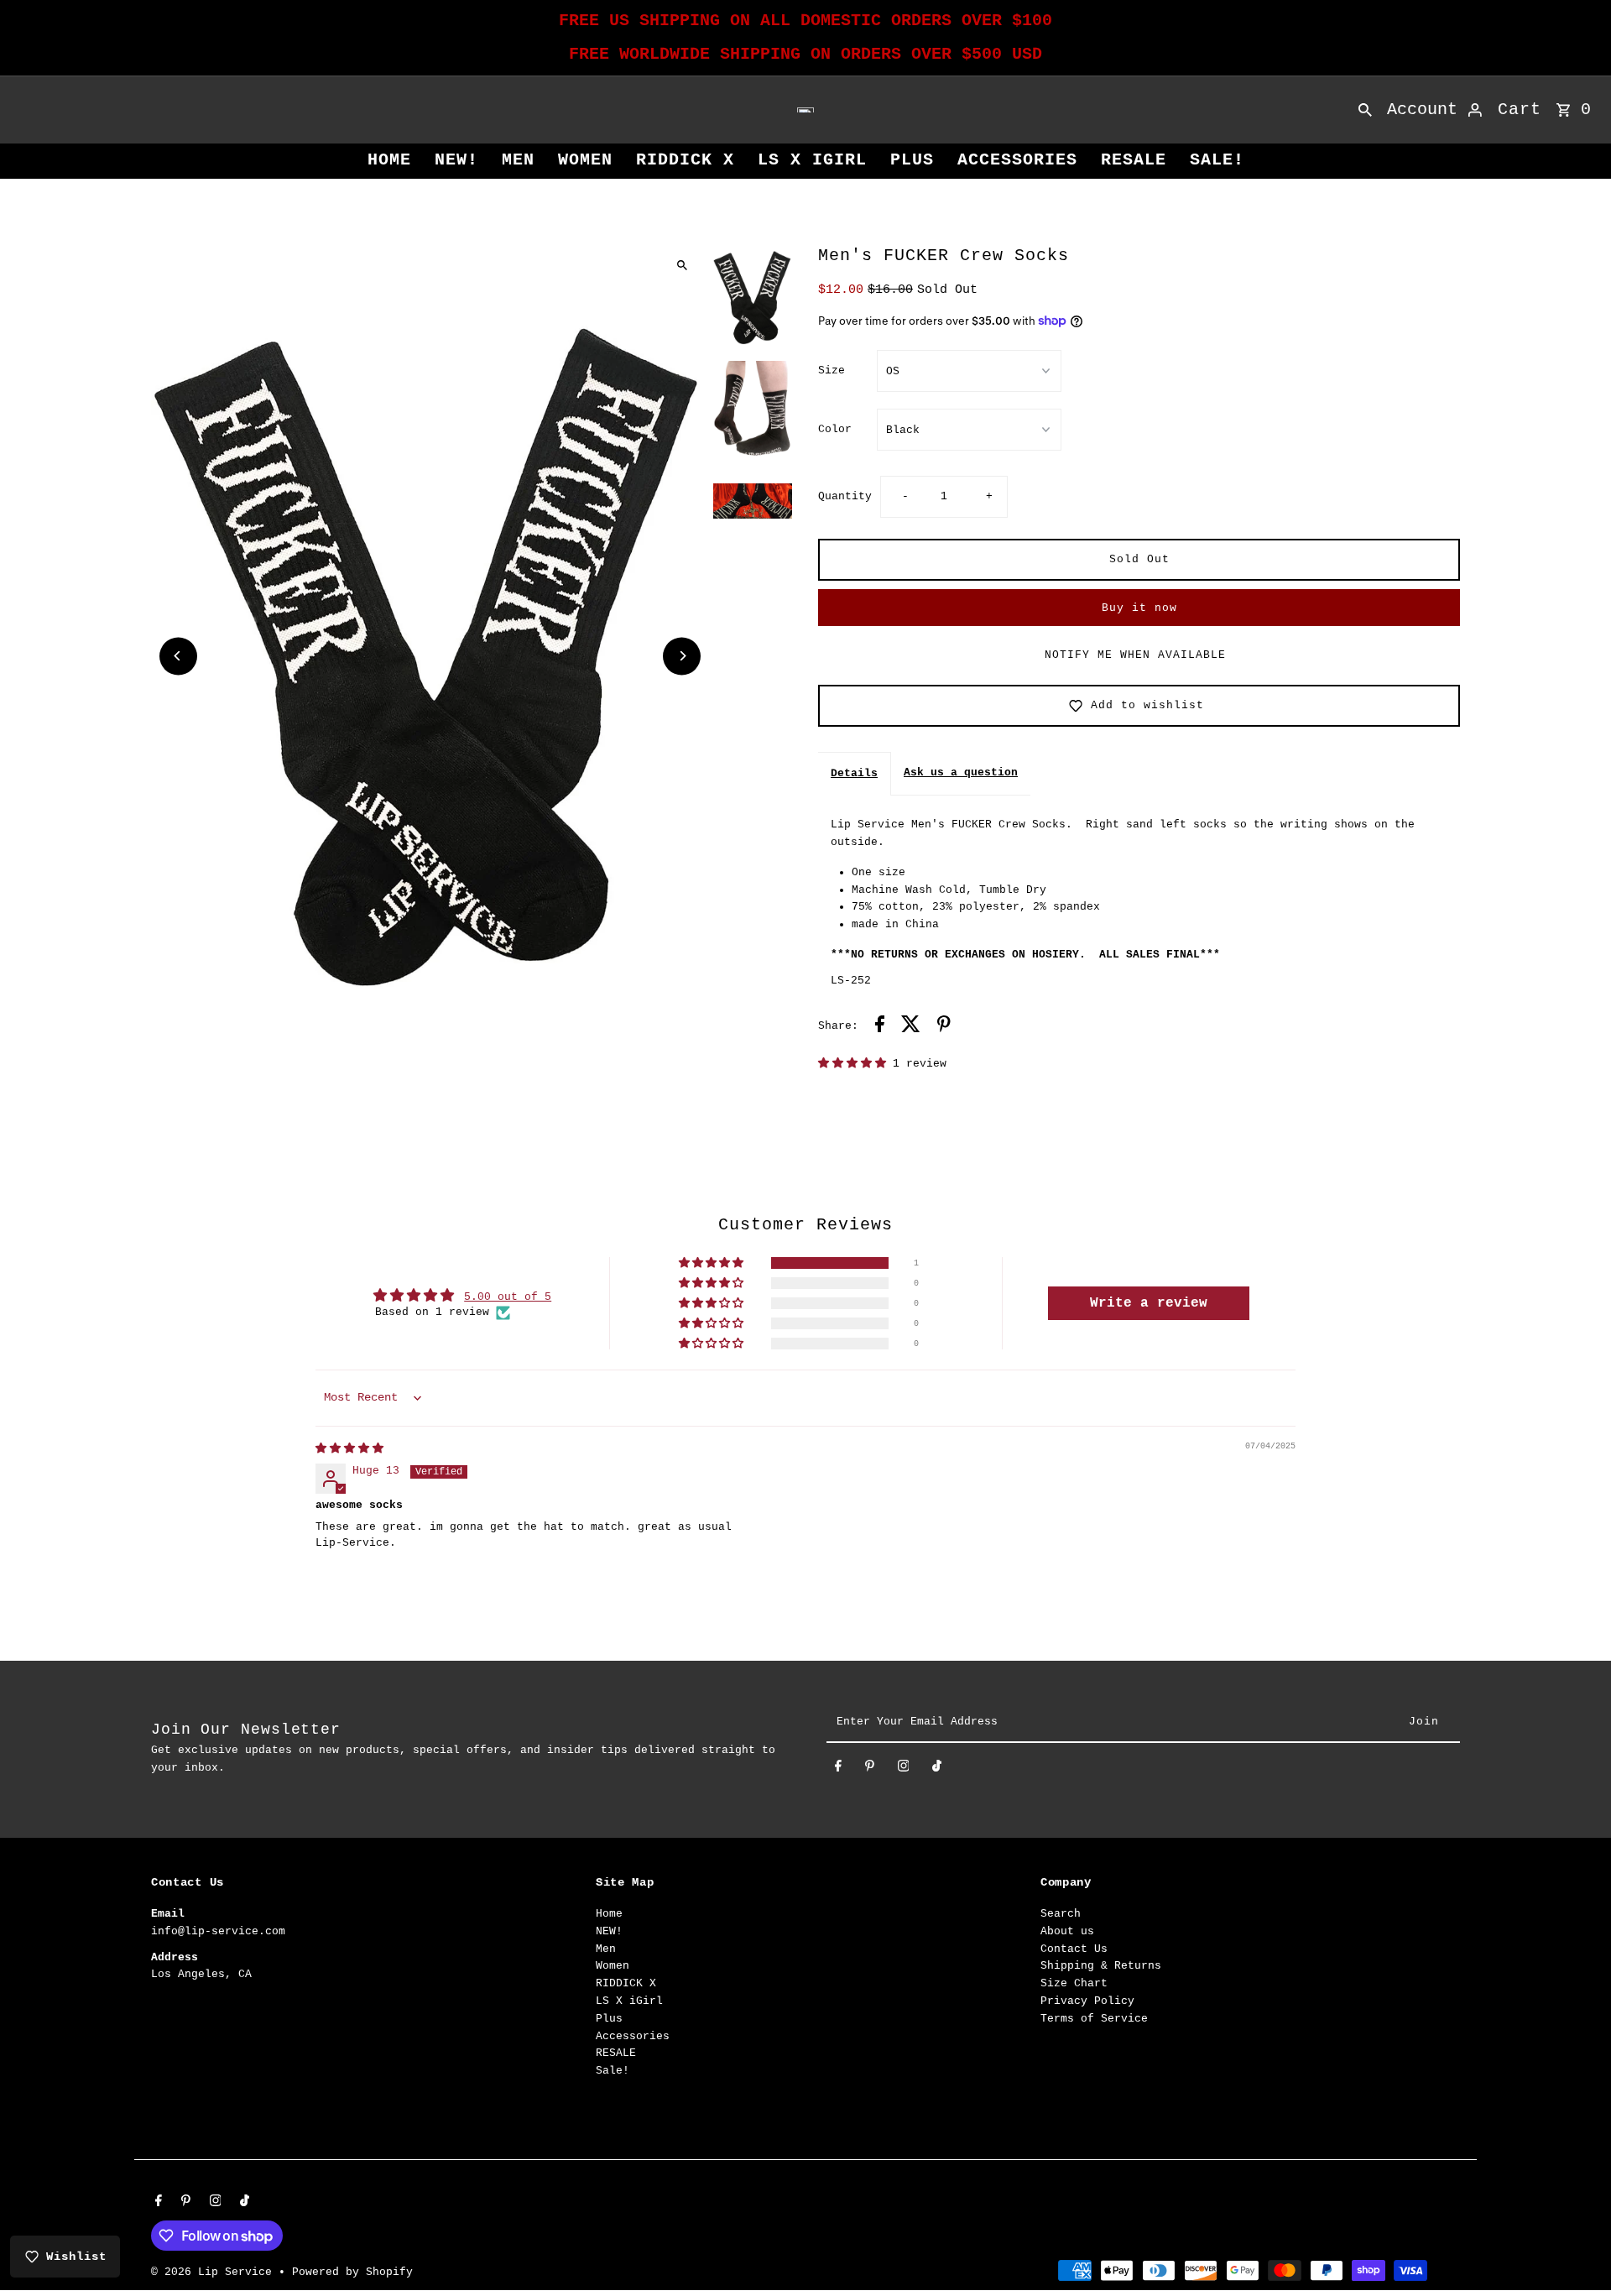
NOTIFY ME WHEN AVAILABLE (1135, 655)
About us (1067, 1931)
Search (1061, 1914)
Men (518, 160)
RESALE (1134, 160)
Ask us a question (961, 772)
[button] (855, 1064)
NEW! (456, 160)
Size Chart (1074, 1983)
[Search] (1365, 110)
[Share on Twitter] (911, 1027)
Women (585, 160)
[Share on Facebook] (880, 1027)
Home (389, 160)
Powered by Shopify (352, 2272)
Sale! (1217, 160)
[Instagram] (904, 1769)
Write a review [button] (1149, 1303)
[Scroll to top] (1575, 2252)
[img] (349, 1449)
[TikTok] (937, 1769)
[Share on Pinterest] (944, 1027)
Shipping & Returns (1101, 1966)
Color (835, 429)
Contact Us (1074, 1949)
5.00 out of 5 (508, 1297)
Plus (912, 160)
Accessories (1017, 160)
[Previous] (178, 656)
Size (832, 370)
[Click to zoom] (682, 265)
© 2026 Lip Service (215, 2272)
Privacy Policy (1087, 2001)
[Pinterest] (870, 1769)
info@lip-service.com (218, 1931)
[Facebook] (838, 1769)
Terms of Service (1094, 2019)
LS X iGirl (812, 160)
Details (854, 773)
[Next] (682, 656)
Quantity (845, 496)
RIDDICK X (685, 160)
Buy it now (1139, 608)
